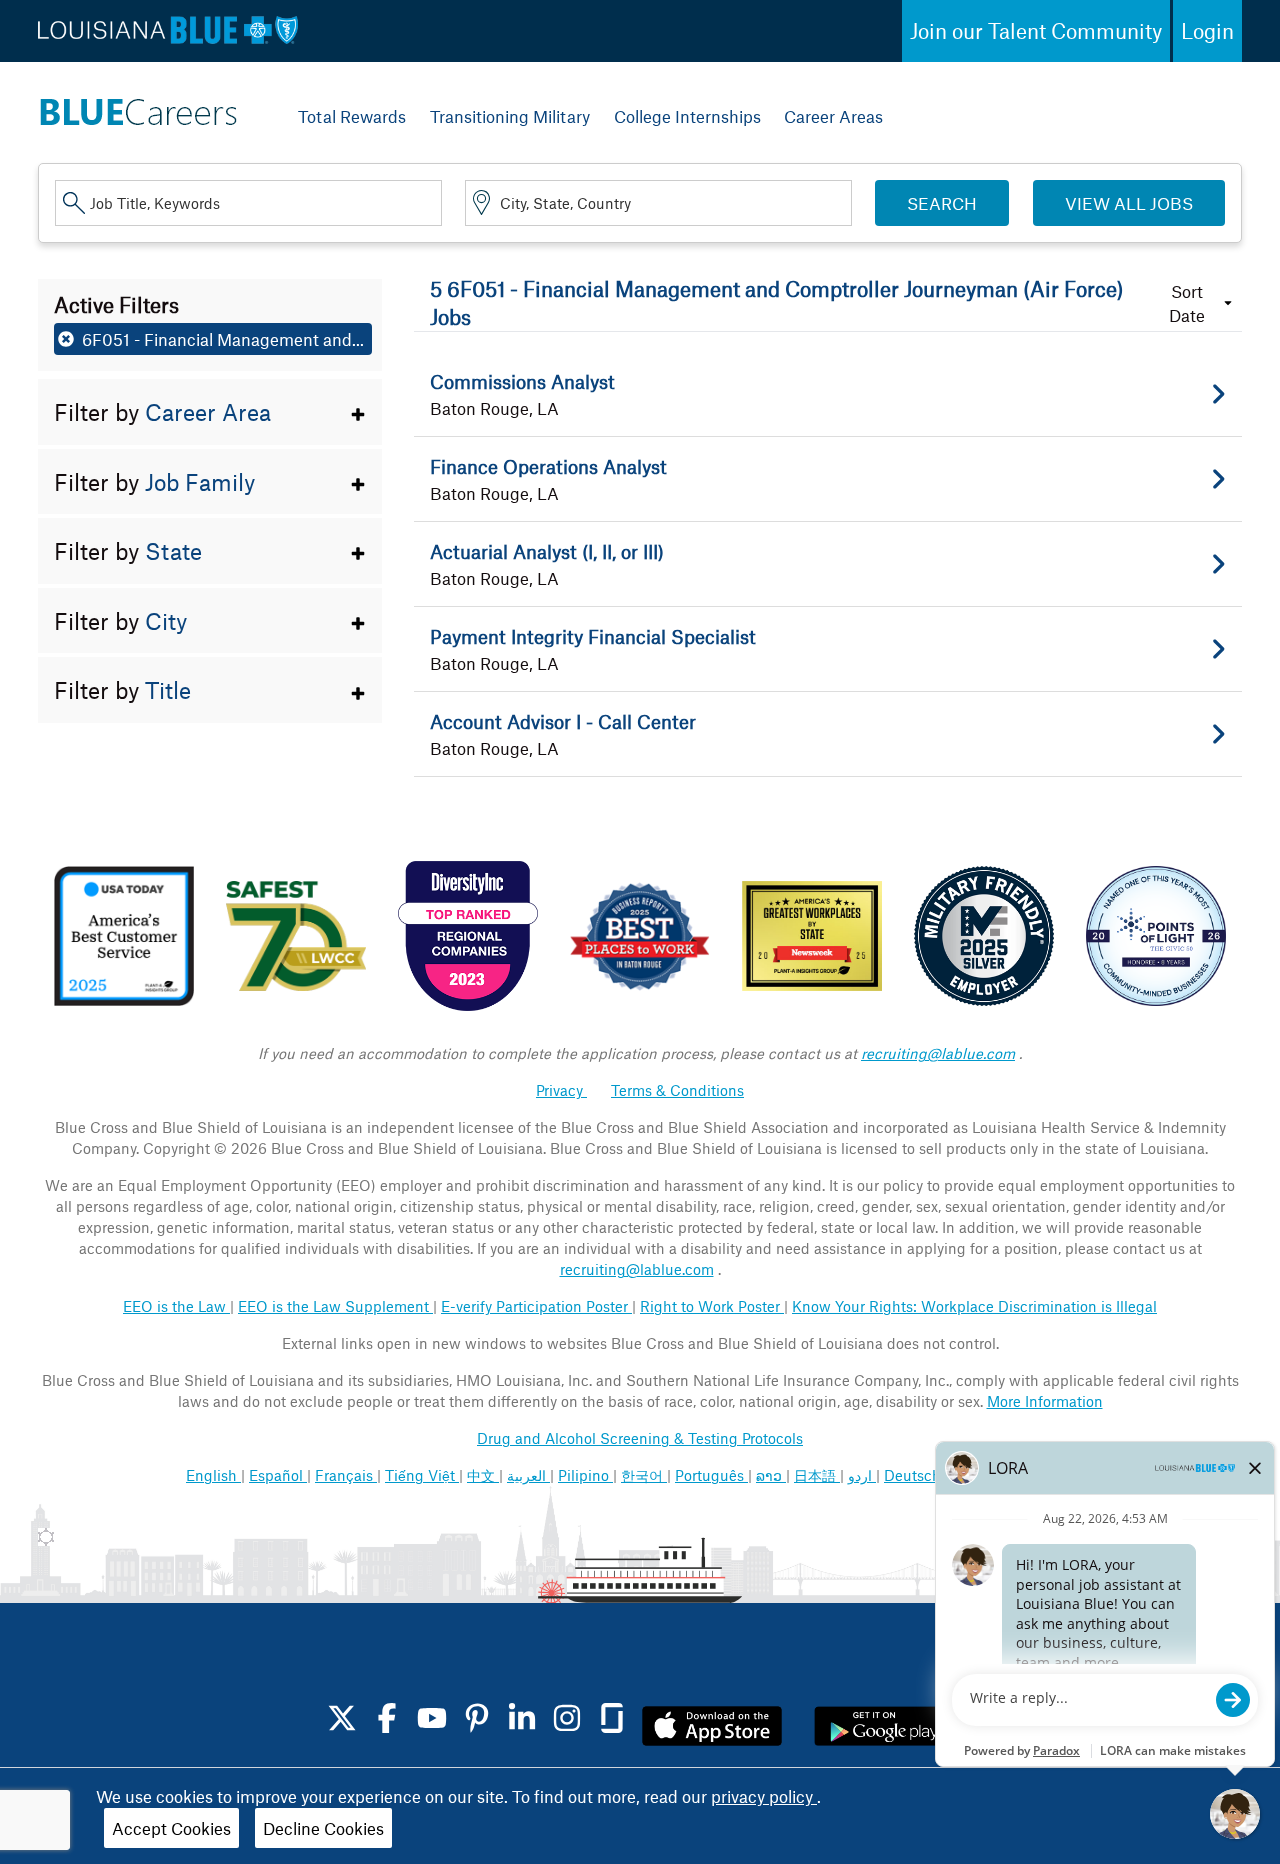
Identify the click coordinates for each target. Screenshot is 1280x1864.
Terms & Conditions (677, 1090)
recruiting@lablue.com (938, 1053)
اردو (862, 1475)
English (213, 1475)
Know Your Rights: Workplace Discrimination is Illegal (974, 1306)
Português (711, 1475)
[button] (210, 412)
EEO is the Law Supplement (335, 1306)
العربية (528, 1475)
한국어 (644, 1475)
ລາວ (771, 1475)
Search (942, 203)
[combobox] (248, 203)
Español (278, 1475)
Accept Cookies (171, 1828)
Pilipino (585, 1475)
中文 (483, 1475)
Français (346, 1475)
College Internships (687, 116)
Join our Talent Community (1036, 30)
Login (1207, 30)
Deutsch (914, 1475)
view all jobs (1129, 203)
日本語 (817, 1475)
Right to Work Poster (712, 1306)
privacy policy (764, 1796)
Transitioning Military (510, 116)
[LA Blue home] (138, 107)
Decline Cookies (323, 1828)
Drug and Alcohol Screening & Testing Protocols (640, 1438)
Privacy (561, 1090)
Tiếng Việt (422, 1475)
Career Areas (833, 116)
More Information (1045, 1401)
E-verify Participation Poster (536, 1306)
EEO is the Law (176, 1306)
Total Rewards (352, 116)
